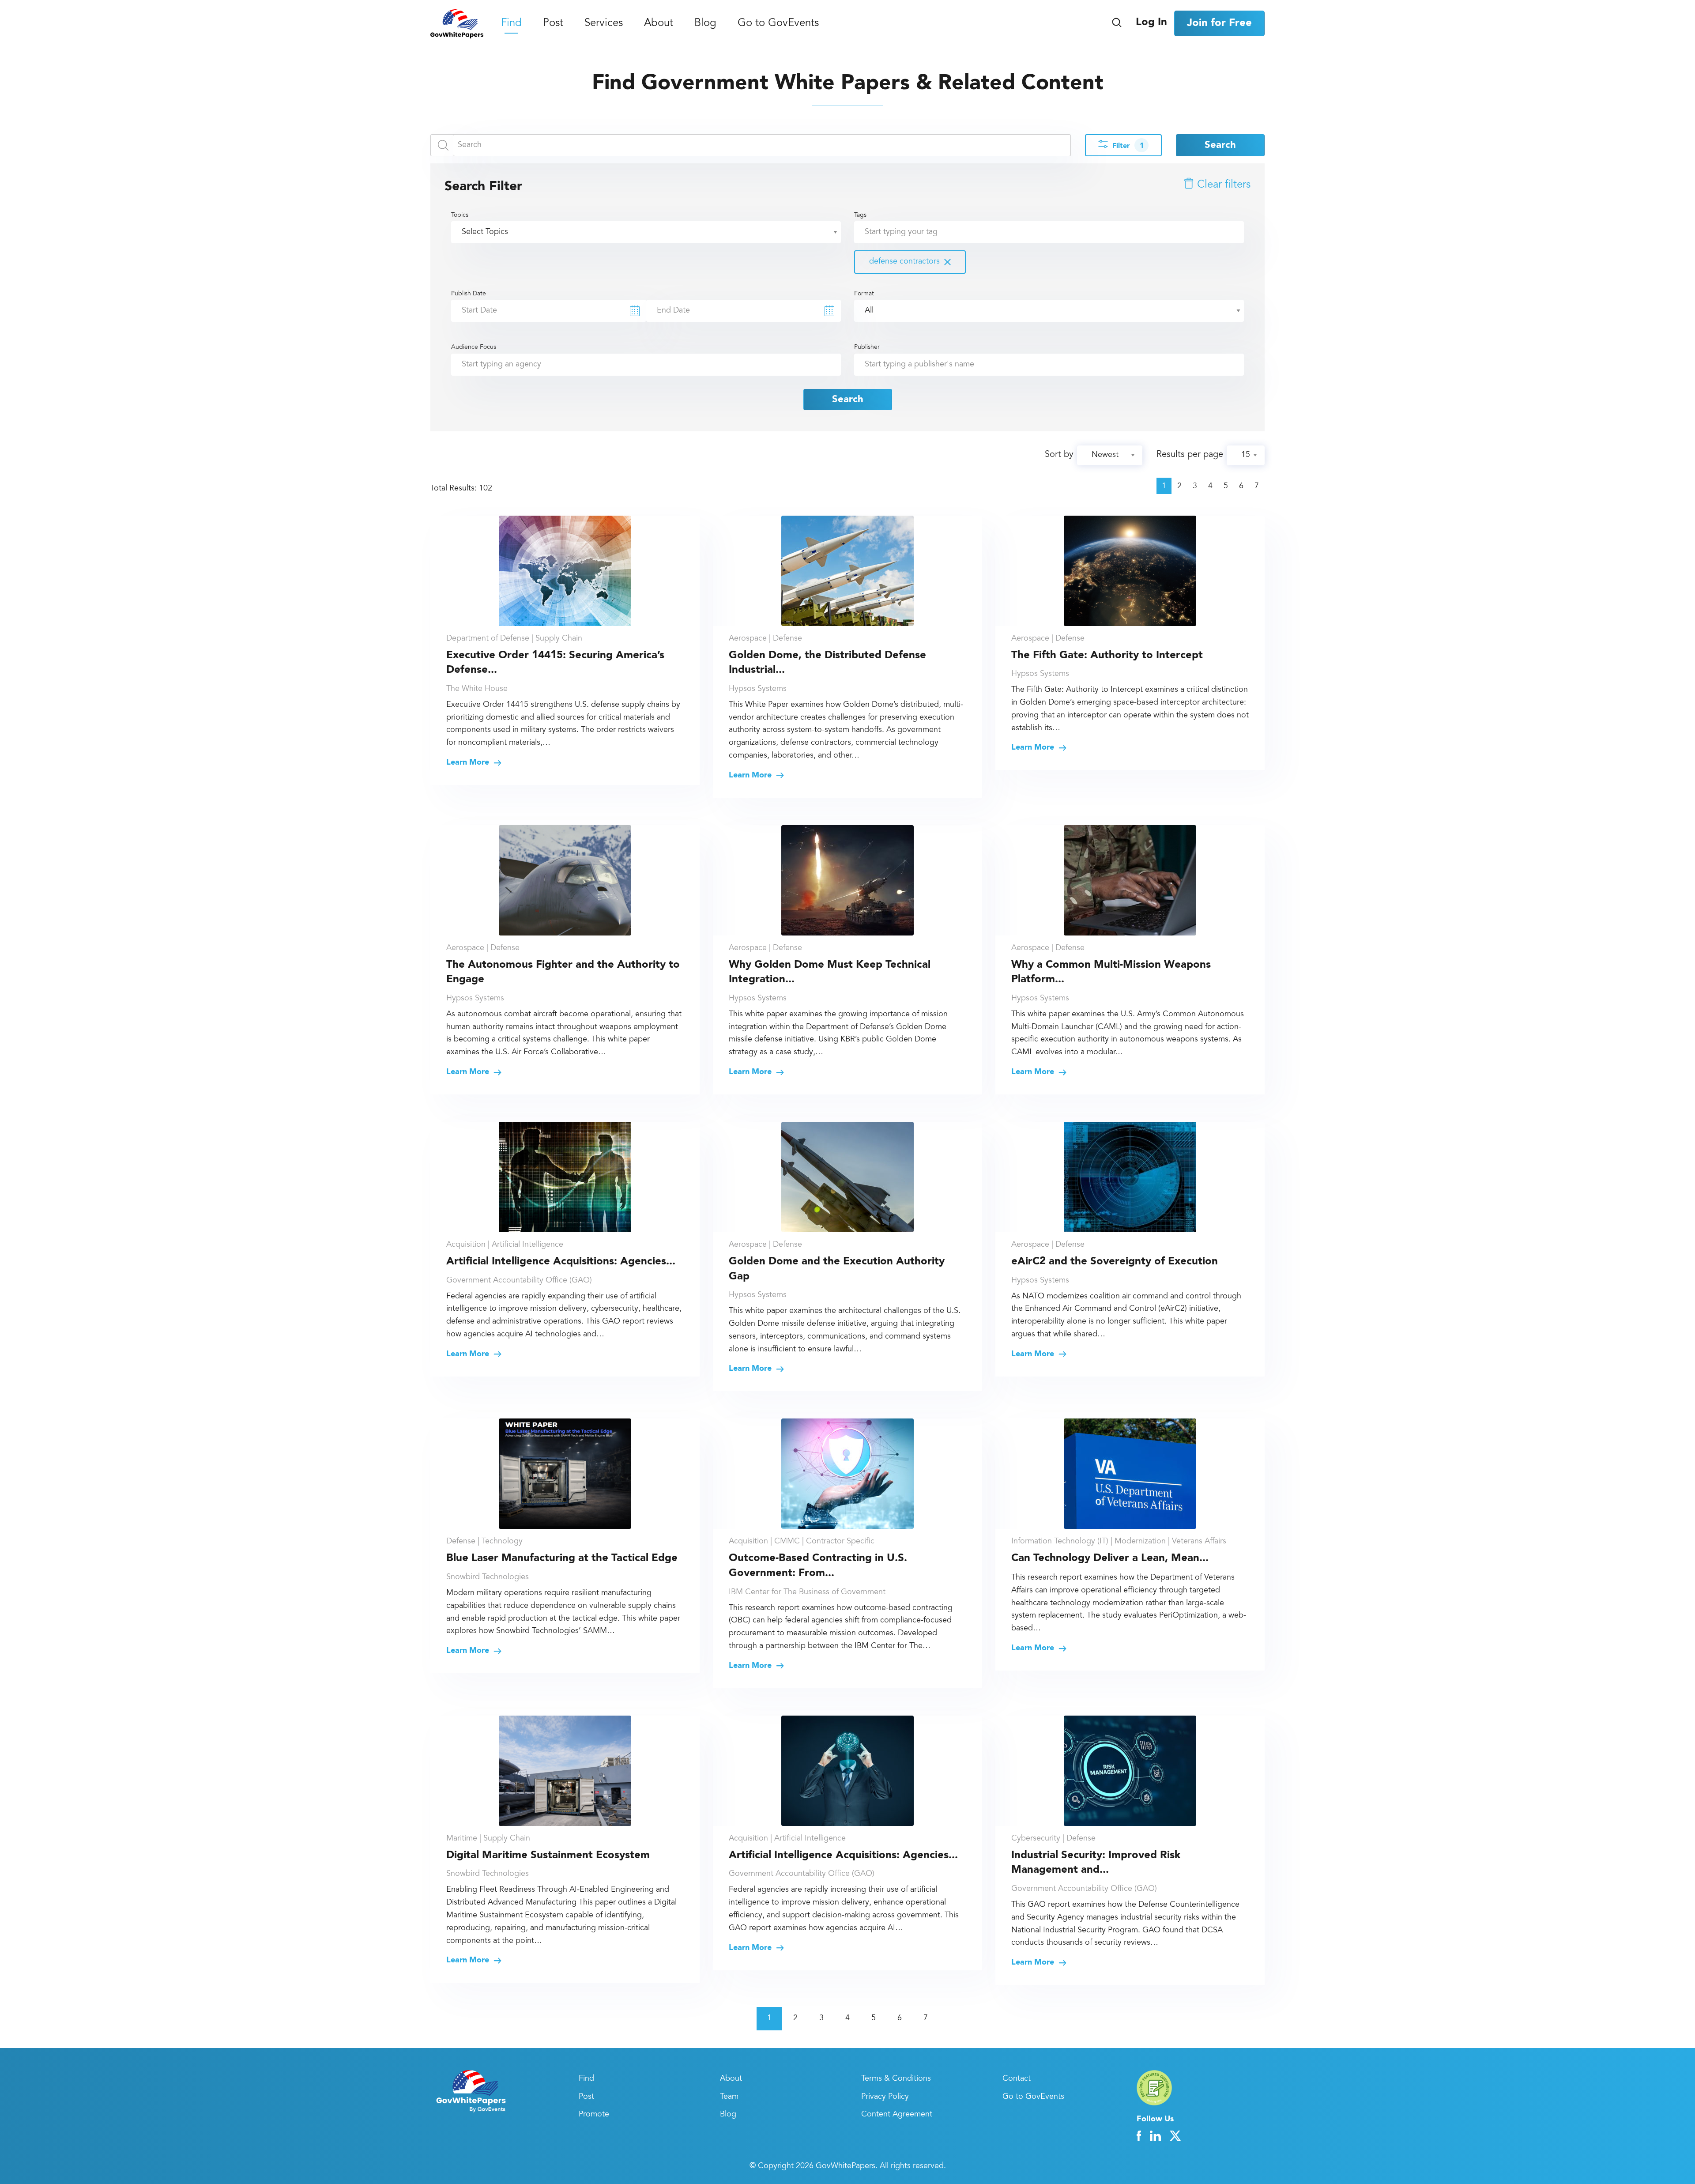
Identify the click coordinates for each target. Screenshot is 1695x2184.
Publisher (867, 347)
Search (1220, 145)
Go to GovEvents (778, 24)
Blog (705, 24)
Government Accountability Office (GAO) (519, 1281)
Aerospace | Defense (765, 639)
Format (864, 294)
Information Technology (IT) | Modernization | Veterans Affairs (1119, 1542)
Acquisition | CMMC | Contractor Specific (802, 1542)
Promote (594, 2115)
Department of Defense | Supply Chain (514, 639)
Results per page (1190, 455)
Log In (1151, 23)
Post (553, 24)
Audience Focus (474, 347)
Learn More (469, 762)
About (659, 24)
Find (511, 24)
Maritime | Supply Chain (488, 1839)
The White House (477, 689)
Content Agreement (897, 2115)
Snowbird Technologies (488, 1577)
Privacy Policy (885, 2097)
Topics (460, 215)
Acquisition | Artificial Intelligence (505, 1245)
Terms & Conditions (896, 2079)
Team (729, 2097)
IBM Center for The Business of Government (807, 1592)
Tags (897, 239)
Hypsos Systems (758, 689)
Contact (1017, 2079)
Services (604, 24)
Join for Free (1219, 23)
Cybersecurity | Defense (1053, 1839)
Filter (1128, 146)
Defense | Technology (484, 1542)
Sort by (1059, 455)
